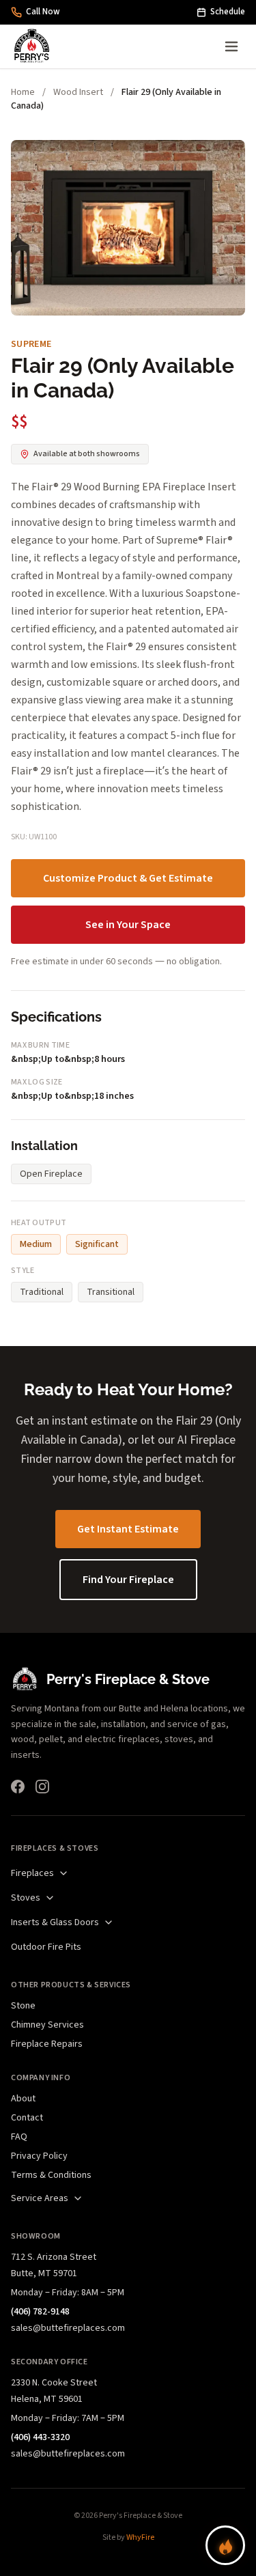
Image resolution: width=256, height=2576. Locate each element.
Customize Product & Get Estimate (128, 878)
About (23, 2099)
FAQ (19, 2137)
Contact (27, 2118)
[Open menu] (231, 46)
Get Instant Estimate (128, 1529)
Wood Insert (78, 92)
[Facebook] (18, 1787)
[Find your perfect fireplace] (225, 2545)
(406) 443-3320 (40, 2437)
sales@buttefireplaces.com (68, 2328)
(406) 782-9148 (40, 2312)
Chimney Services (47, 2025)
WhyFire (140, 2537)
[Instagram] (42, 1787)
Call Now (43, 12)
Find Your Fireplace (128, 1580)
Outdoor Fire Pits (46, 1947)
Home (23, 92)
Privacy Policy (39, 2156)
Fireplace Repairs (47, 2044)
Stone (23, 2006)
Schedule (228, 12)
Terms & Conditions (51, 2175)
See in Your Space (128, 925)
